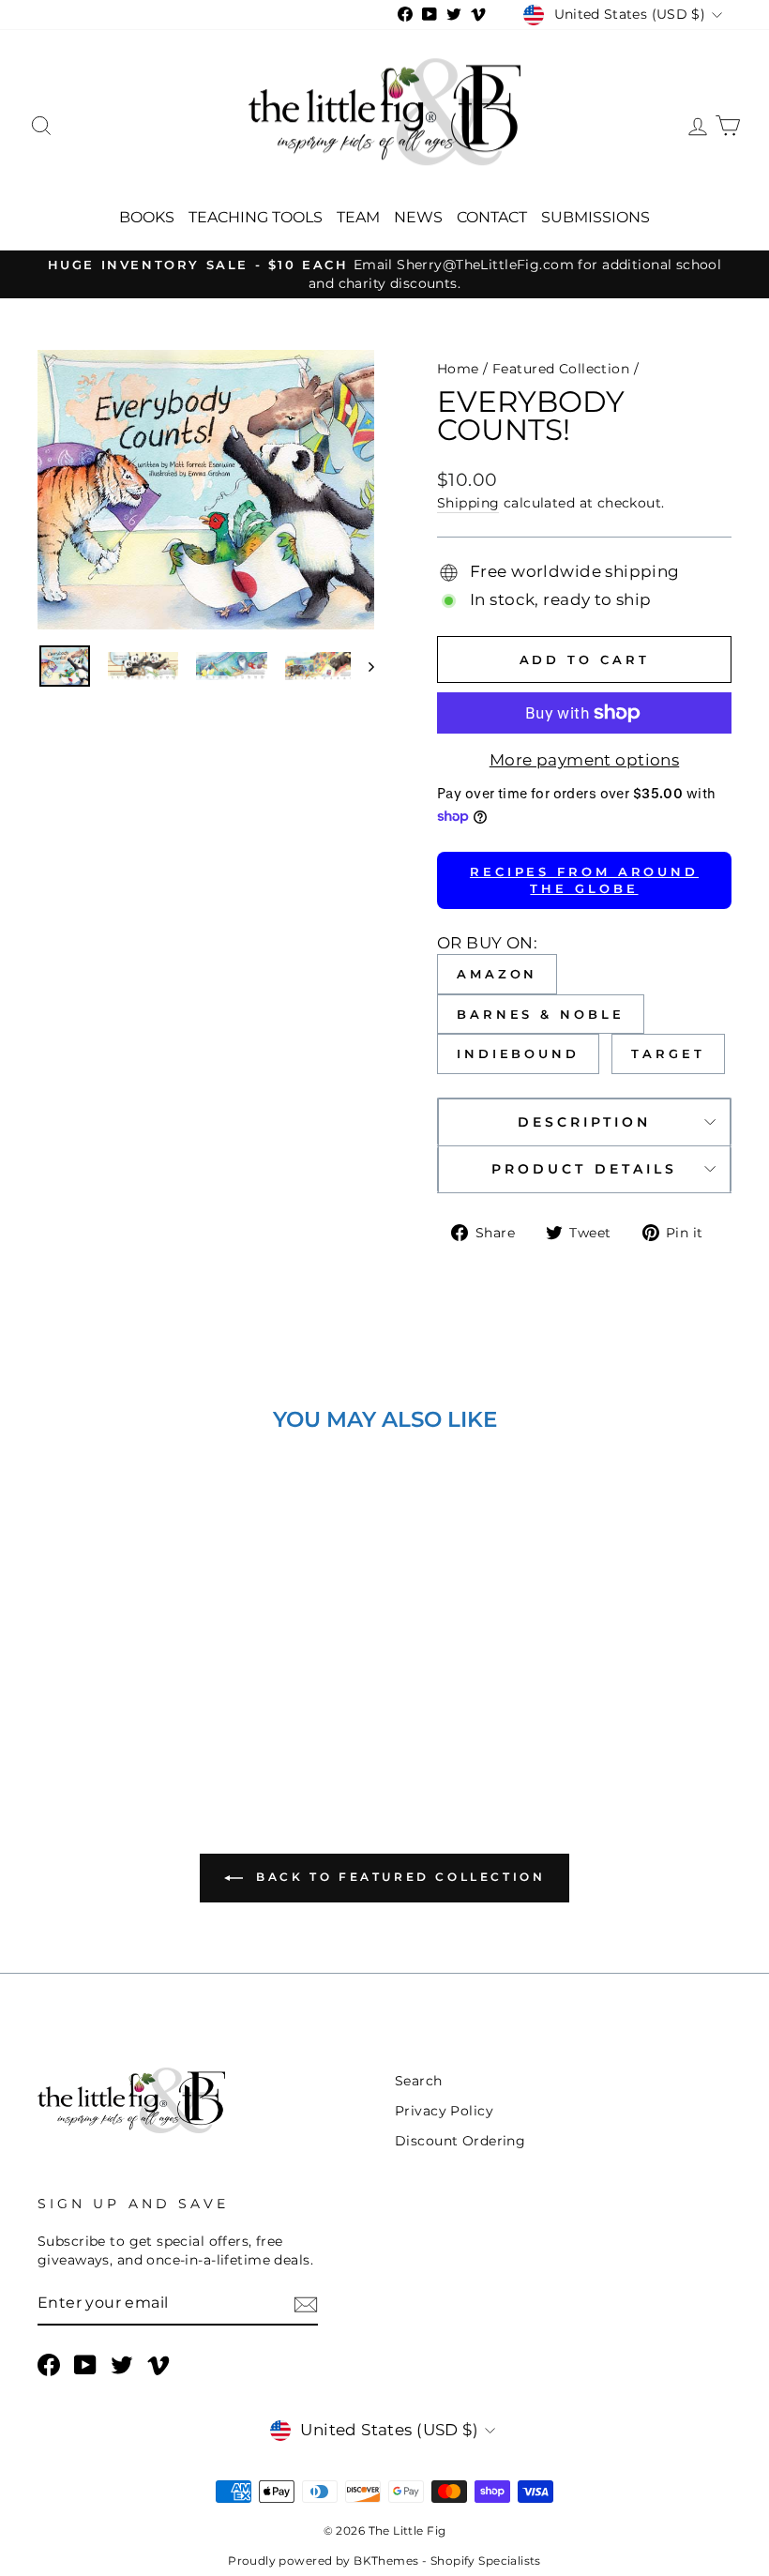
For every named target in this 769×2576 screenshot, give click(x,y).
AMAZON (497, 974)
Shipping (468, 503)
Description (585, 1122)
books (147, 217)
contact (492, 217)
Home (458, 369)
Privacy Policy (444, 2111)
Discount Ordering (460, 2141)
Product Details (584, 1169)
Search (419, 2081)
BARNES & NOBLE (541, 1014)
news (418, 217)
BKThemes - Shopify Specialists (447, 2561)
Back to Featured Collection (398, 1877)
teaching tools (256, 217)
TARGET (668, 1053)
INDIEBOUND (518, 1053)
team (358, 217)
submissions (596, 217)
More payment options (585, 760)
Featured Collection (561, 369)
